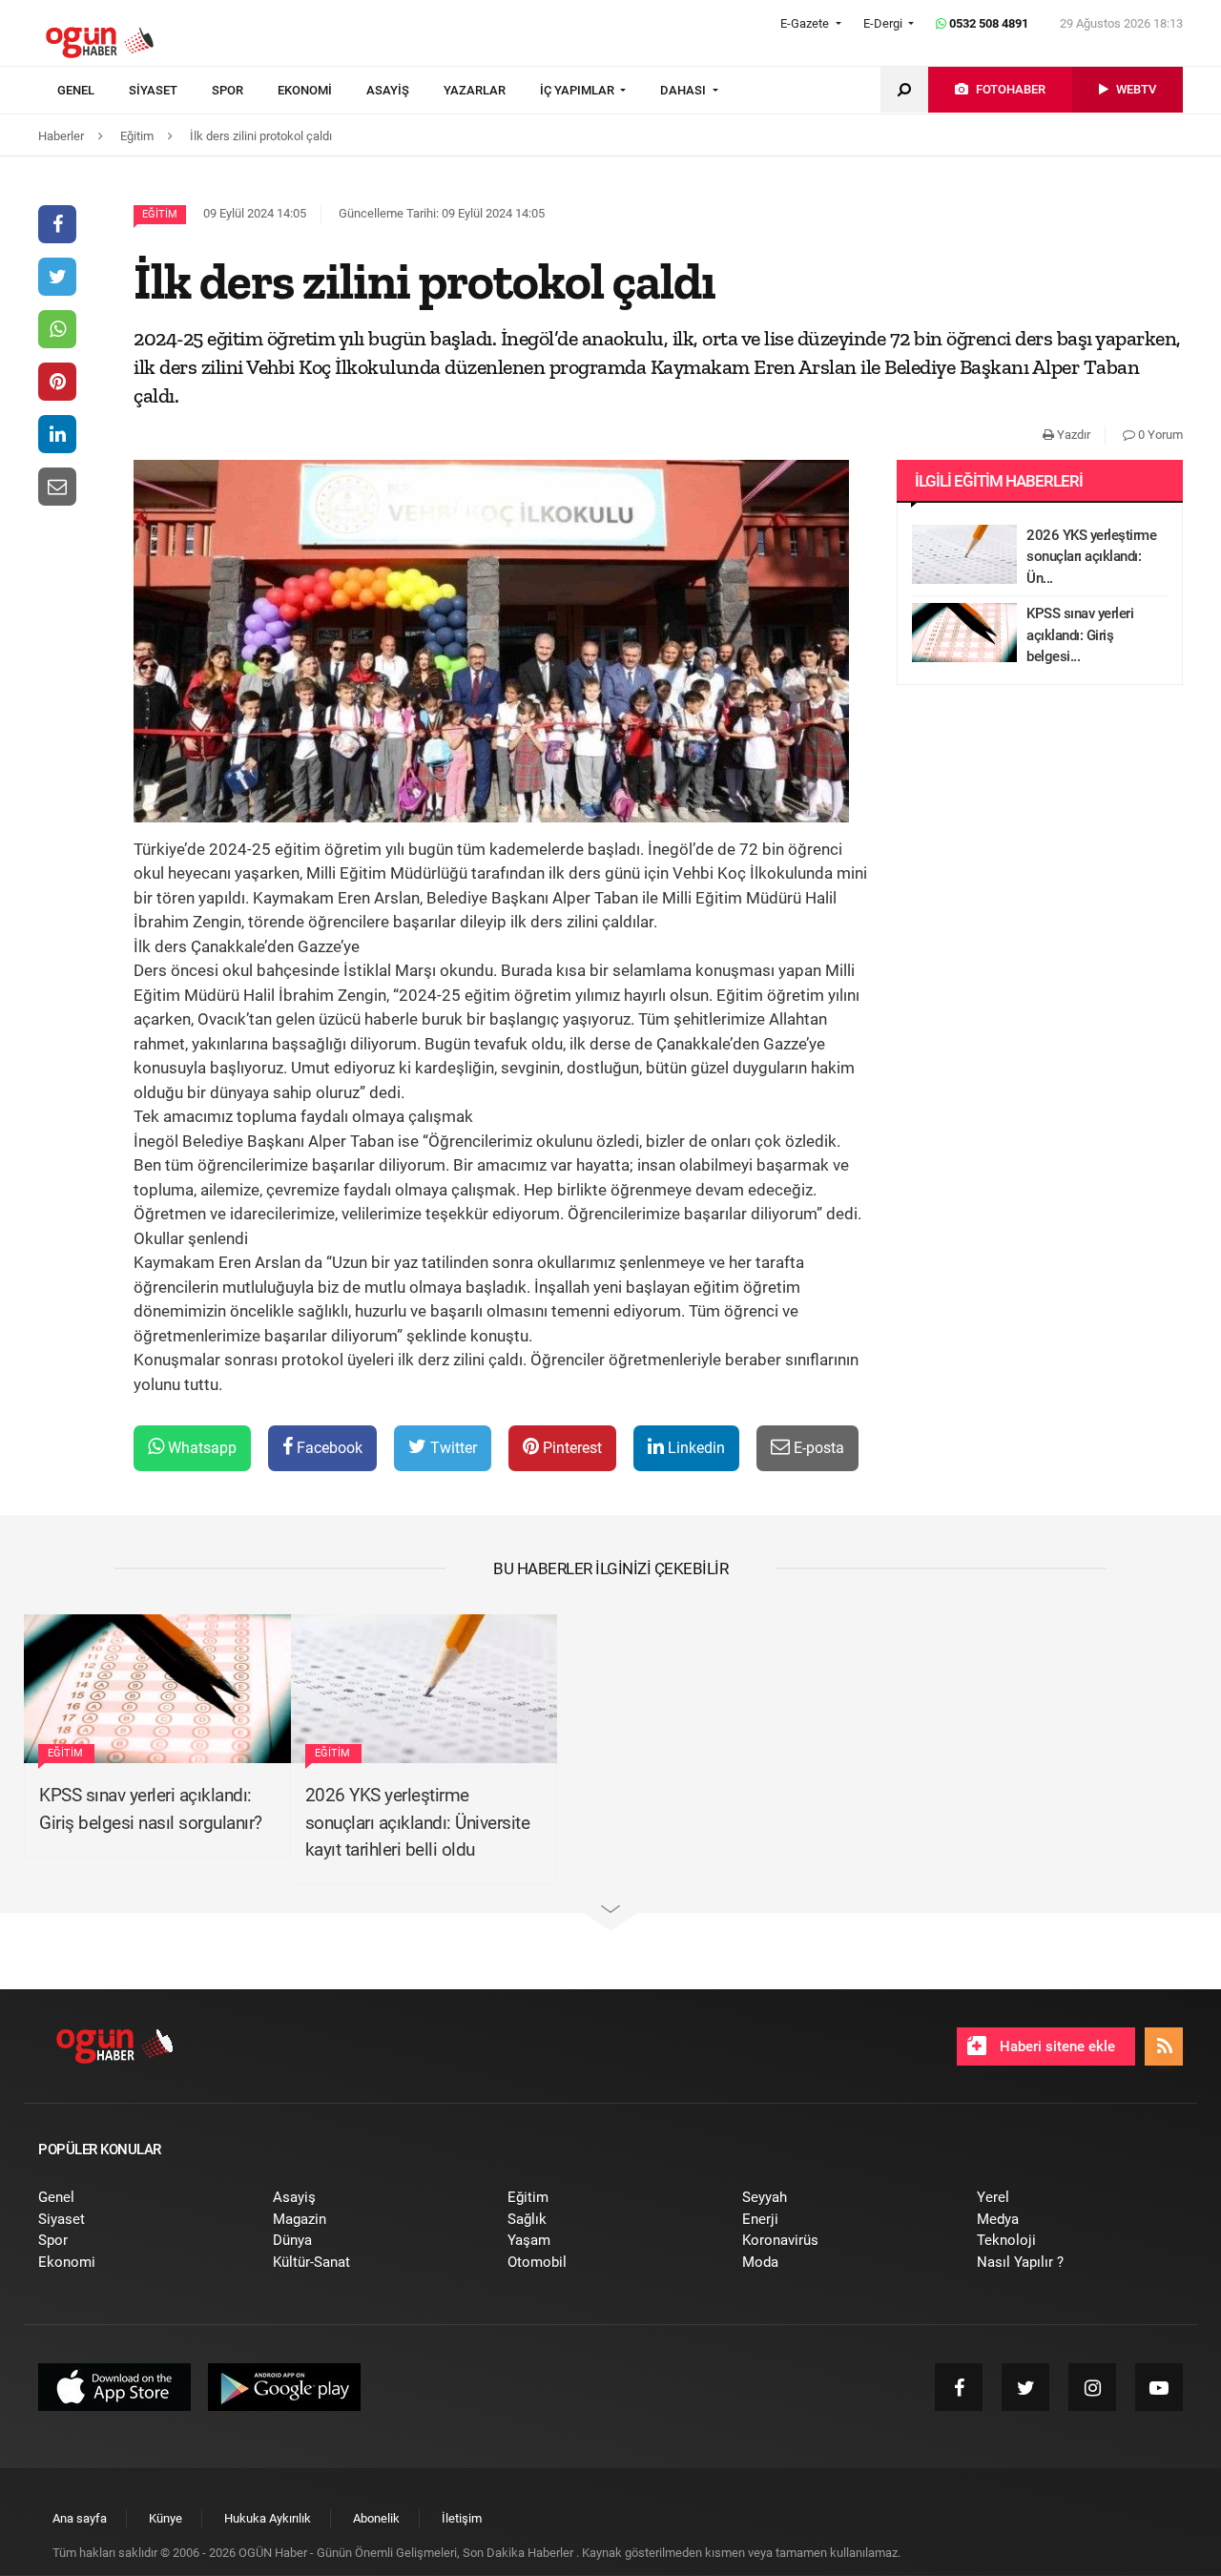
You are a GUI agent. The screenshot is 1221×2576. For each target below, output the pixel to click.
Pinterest (570, 1448)
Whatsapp (200, 1448)
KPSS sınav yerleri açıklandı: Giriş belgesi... (1080, 635)
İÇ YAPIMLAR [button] (579, 90)
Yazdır (1072, 435)
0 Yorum (1159, 435)
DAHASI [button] (684, 90)
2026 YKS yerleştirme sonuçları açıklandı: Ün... (1091, 557)
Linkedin (694, 1448)
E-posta (817, 1448)
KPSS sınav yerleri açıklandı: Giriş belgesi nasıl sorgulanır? (151, 1809)
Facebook (328, 1448)
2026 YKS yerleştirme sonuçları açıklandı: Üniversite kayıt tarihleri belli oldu (418, 1822)
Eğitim (160, 214)
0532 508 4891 (987, 23)
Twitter (452, 1448)
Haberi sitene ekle (1055, 2046)
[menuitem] (93, 91)
